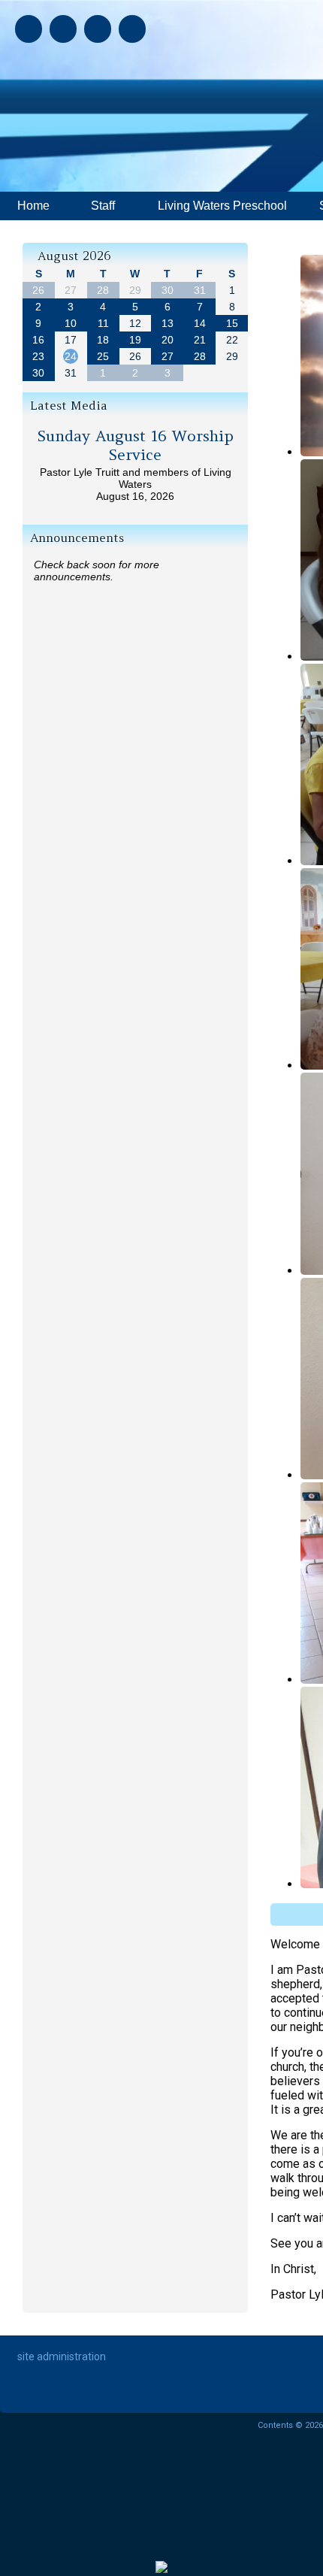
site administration (62, 2357)
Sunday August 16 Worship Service (136, 445)
